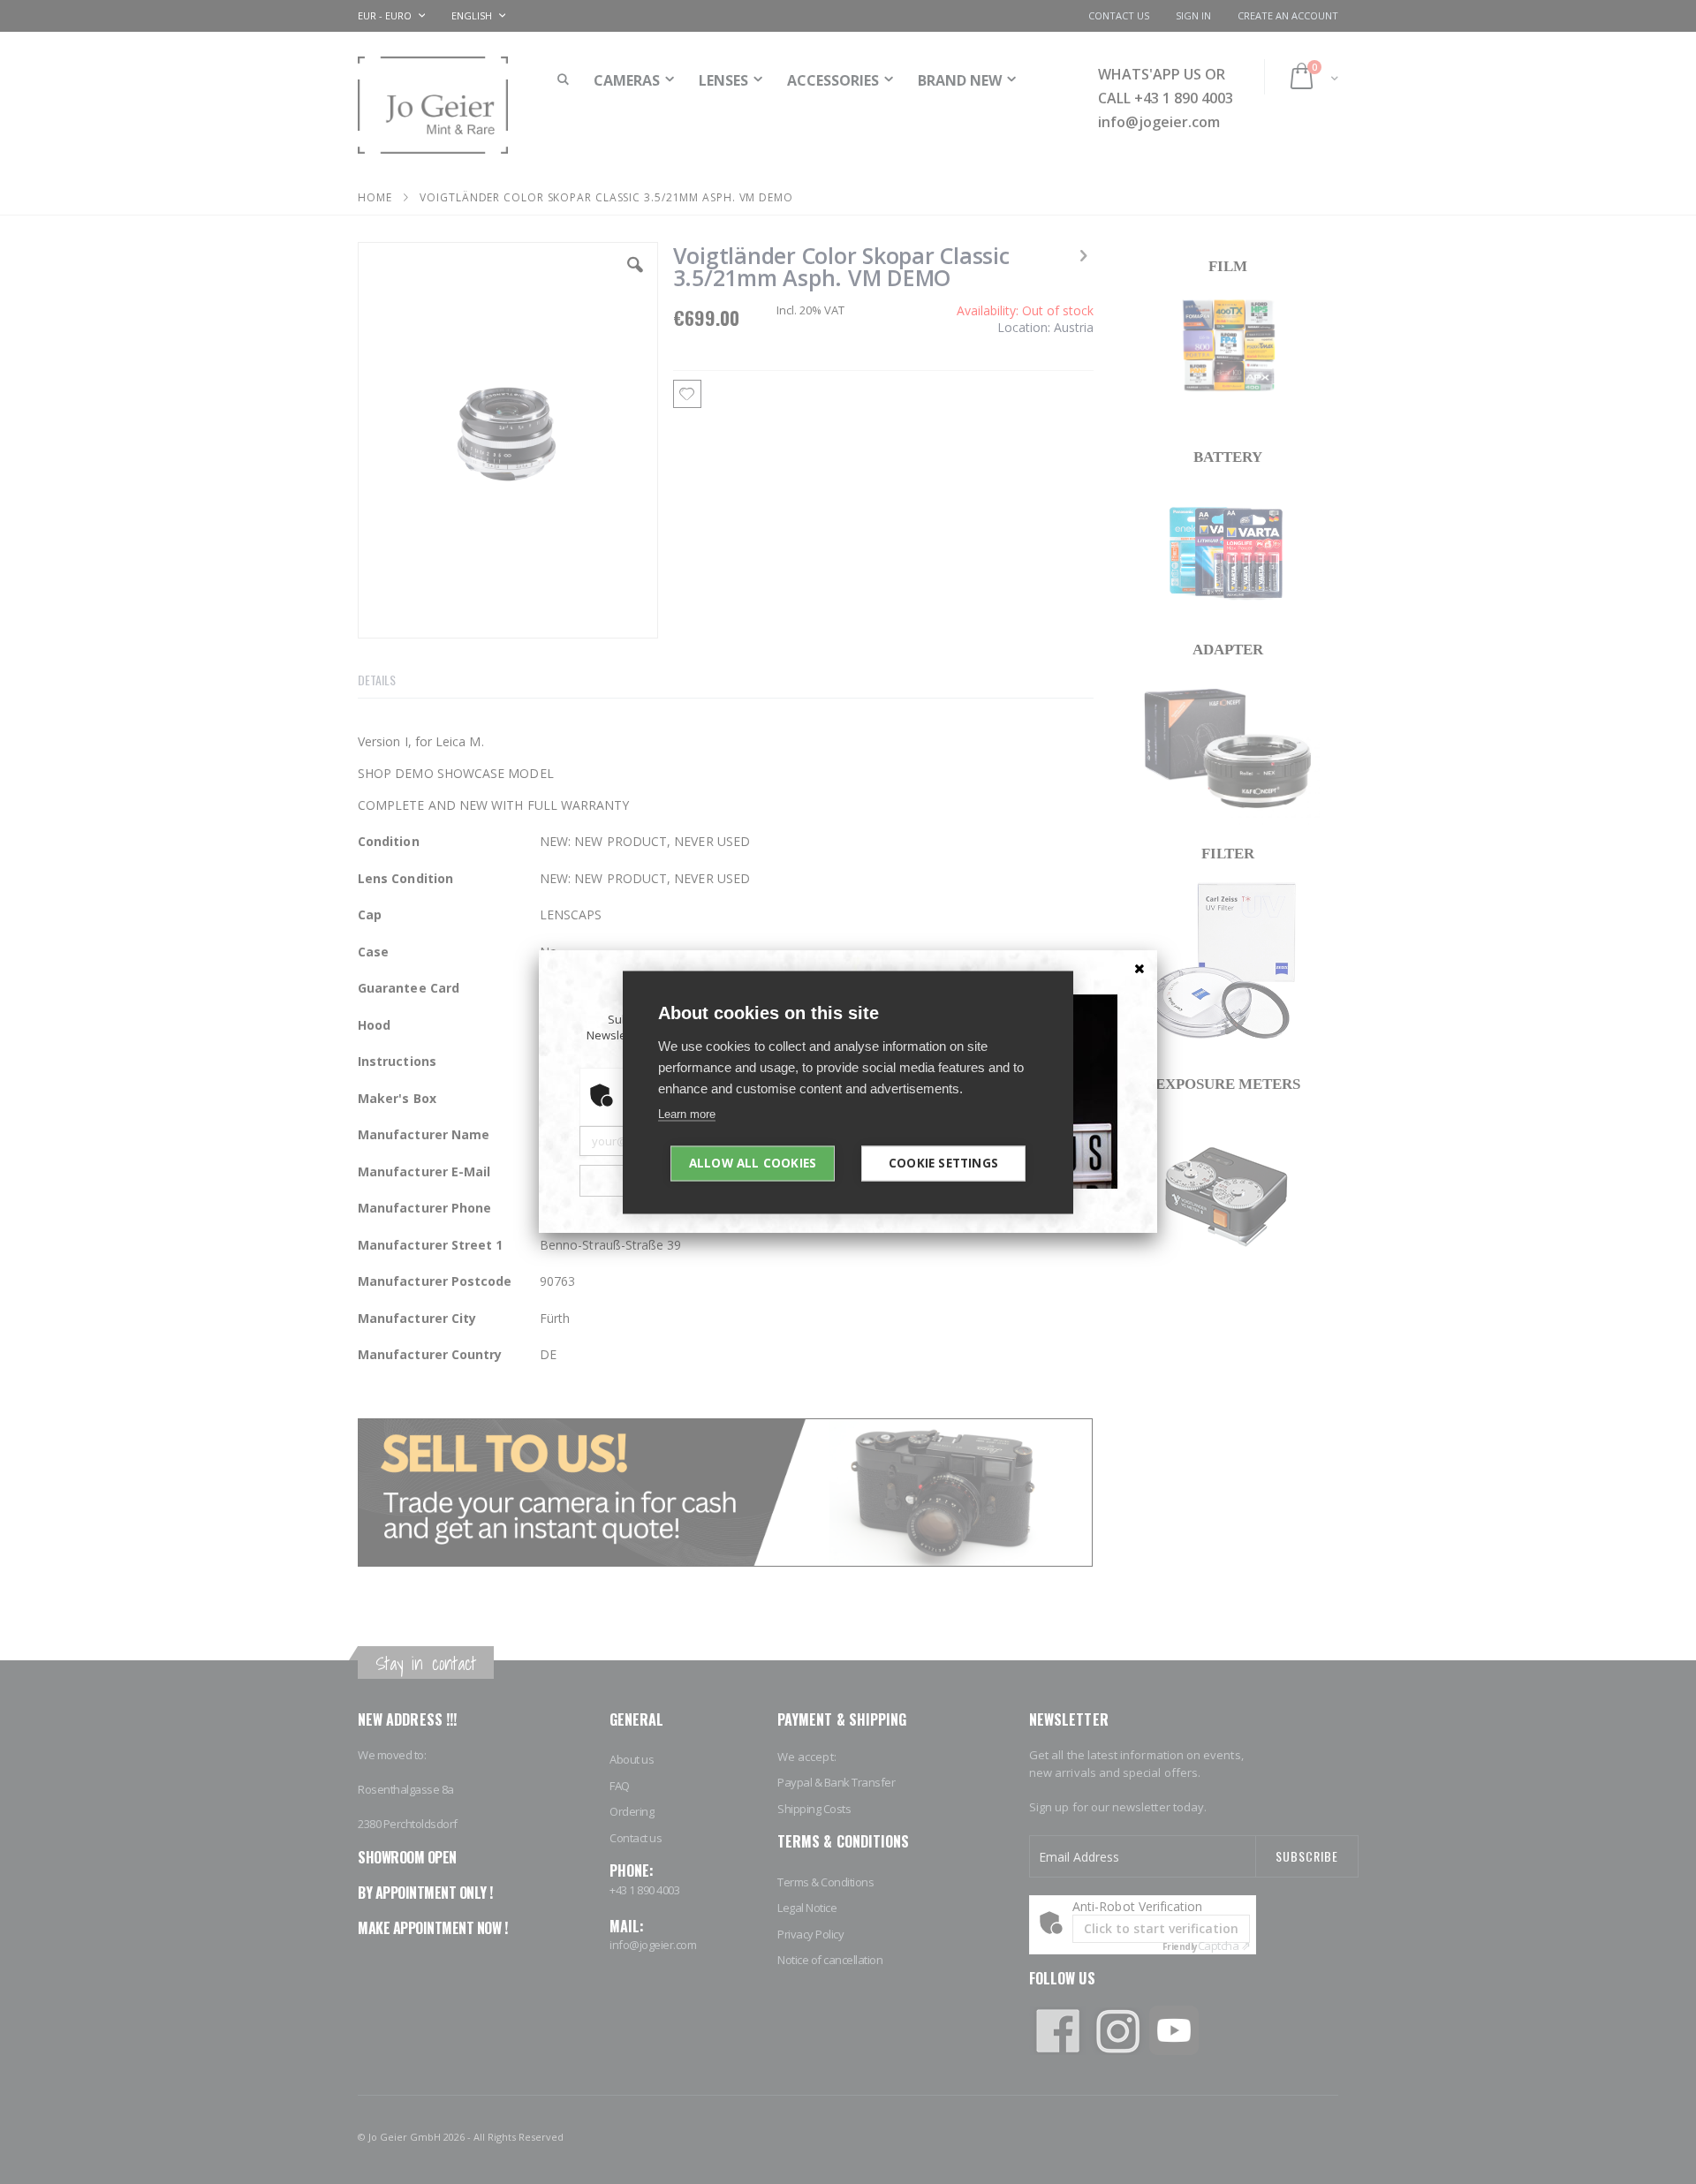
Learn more (687, 1113)
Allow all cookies (753, 1162)
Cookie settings (943, 1162)
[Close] (1139, 968)
